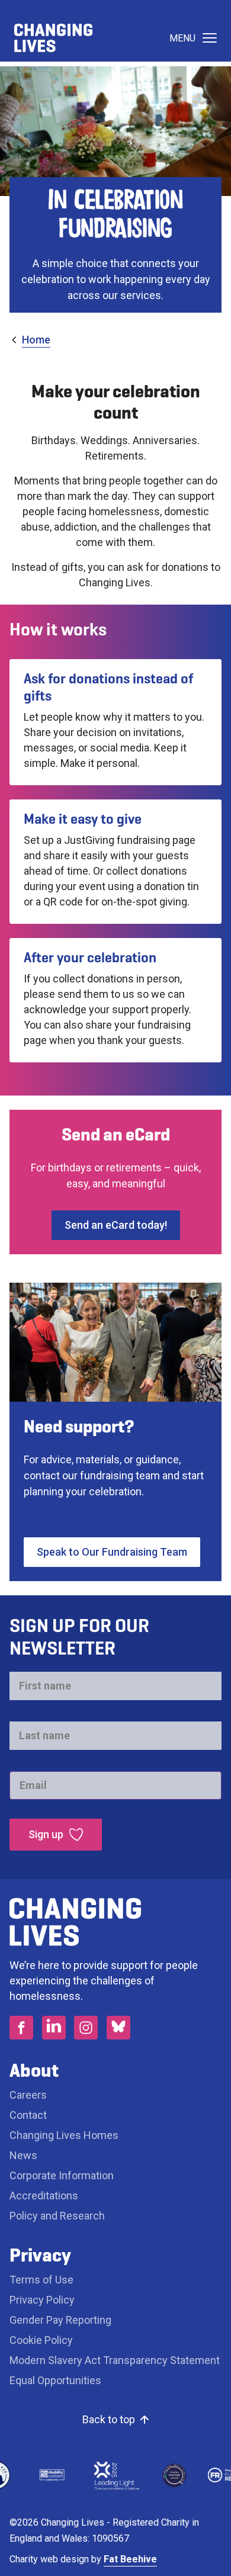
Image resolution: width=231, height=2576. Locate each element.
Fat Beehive (130, 2559)
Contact (28, 2115)
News (23, 2155)
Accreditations (44, 2196)
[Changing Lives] (53, 38)
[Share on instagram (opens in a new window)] (86, 2028)
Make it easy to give (83, 819)
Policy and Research (57, 2216)
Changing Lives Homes (64, 2135)
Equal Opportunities (55, 2380)
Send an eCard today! (116, 1225)
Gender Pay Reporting (60, 2320)
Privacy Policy (42, 2300)
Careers (29, 2095)
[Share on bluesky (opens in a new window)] (118, 2028)
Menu (182, 38)
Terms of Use (41, 2280)
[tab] (30, 340)
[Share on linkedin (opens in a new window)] (54, 2028)
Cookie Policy (41, 2340)
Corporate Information (62, 2175)
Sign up (46, 1834)
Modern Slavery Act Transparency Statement (115, 2360)
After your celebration (90, 958)
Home (36, 340)
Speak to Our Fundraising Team (112, 1552)
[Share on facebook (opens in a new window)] (21, 2028)
